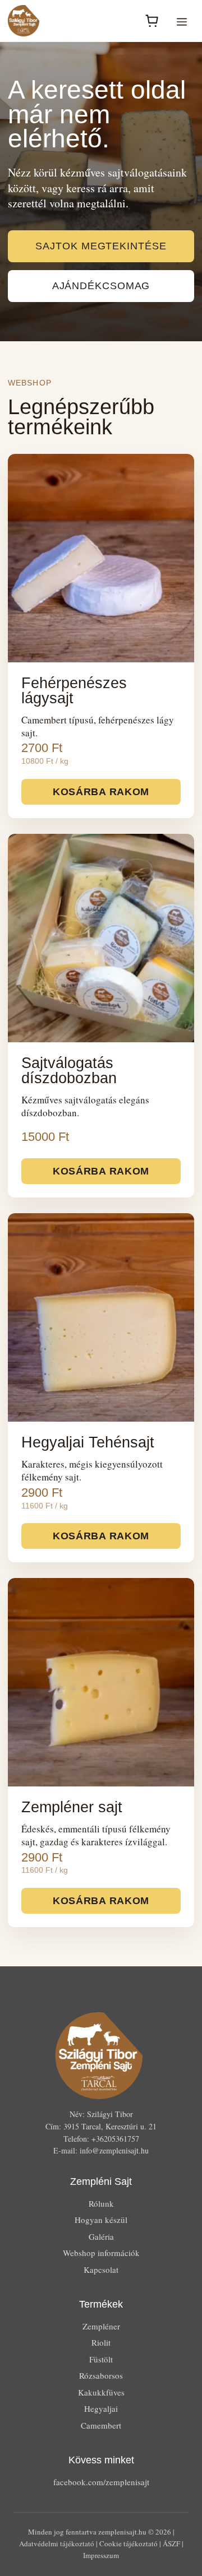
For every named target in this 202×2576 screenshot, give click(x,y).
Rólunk (101, 2203)
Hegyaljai (101, 2408)
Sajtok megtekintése (101, 246)
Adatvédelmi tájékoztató (57, 2543)
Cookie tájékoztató (128, 2543)
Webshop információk (101, 2253)
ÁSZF (171, 2543)
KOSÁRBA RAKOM (101, 792)
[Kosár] (151, 21)
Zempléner (101, 2326)
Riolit (101, 2342)
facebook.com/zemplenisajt (101, 2482)
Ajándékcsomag (101, 286)
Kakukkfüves (101, 2392)
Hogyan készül (101, 2220)
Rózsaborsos (101, 2375)
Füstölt (101, 2359)
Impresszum (101, 2555)
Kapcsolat (101, 2269)
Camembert (101, 2425)
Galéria (101, 2236)
